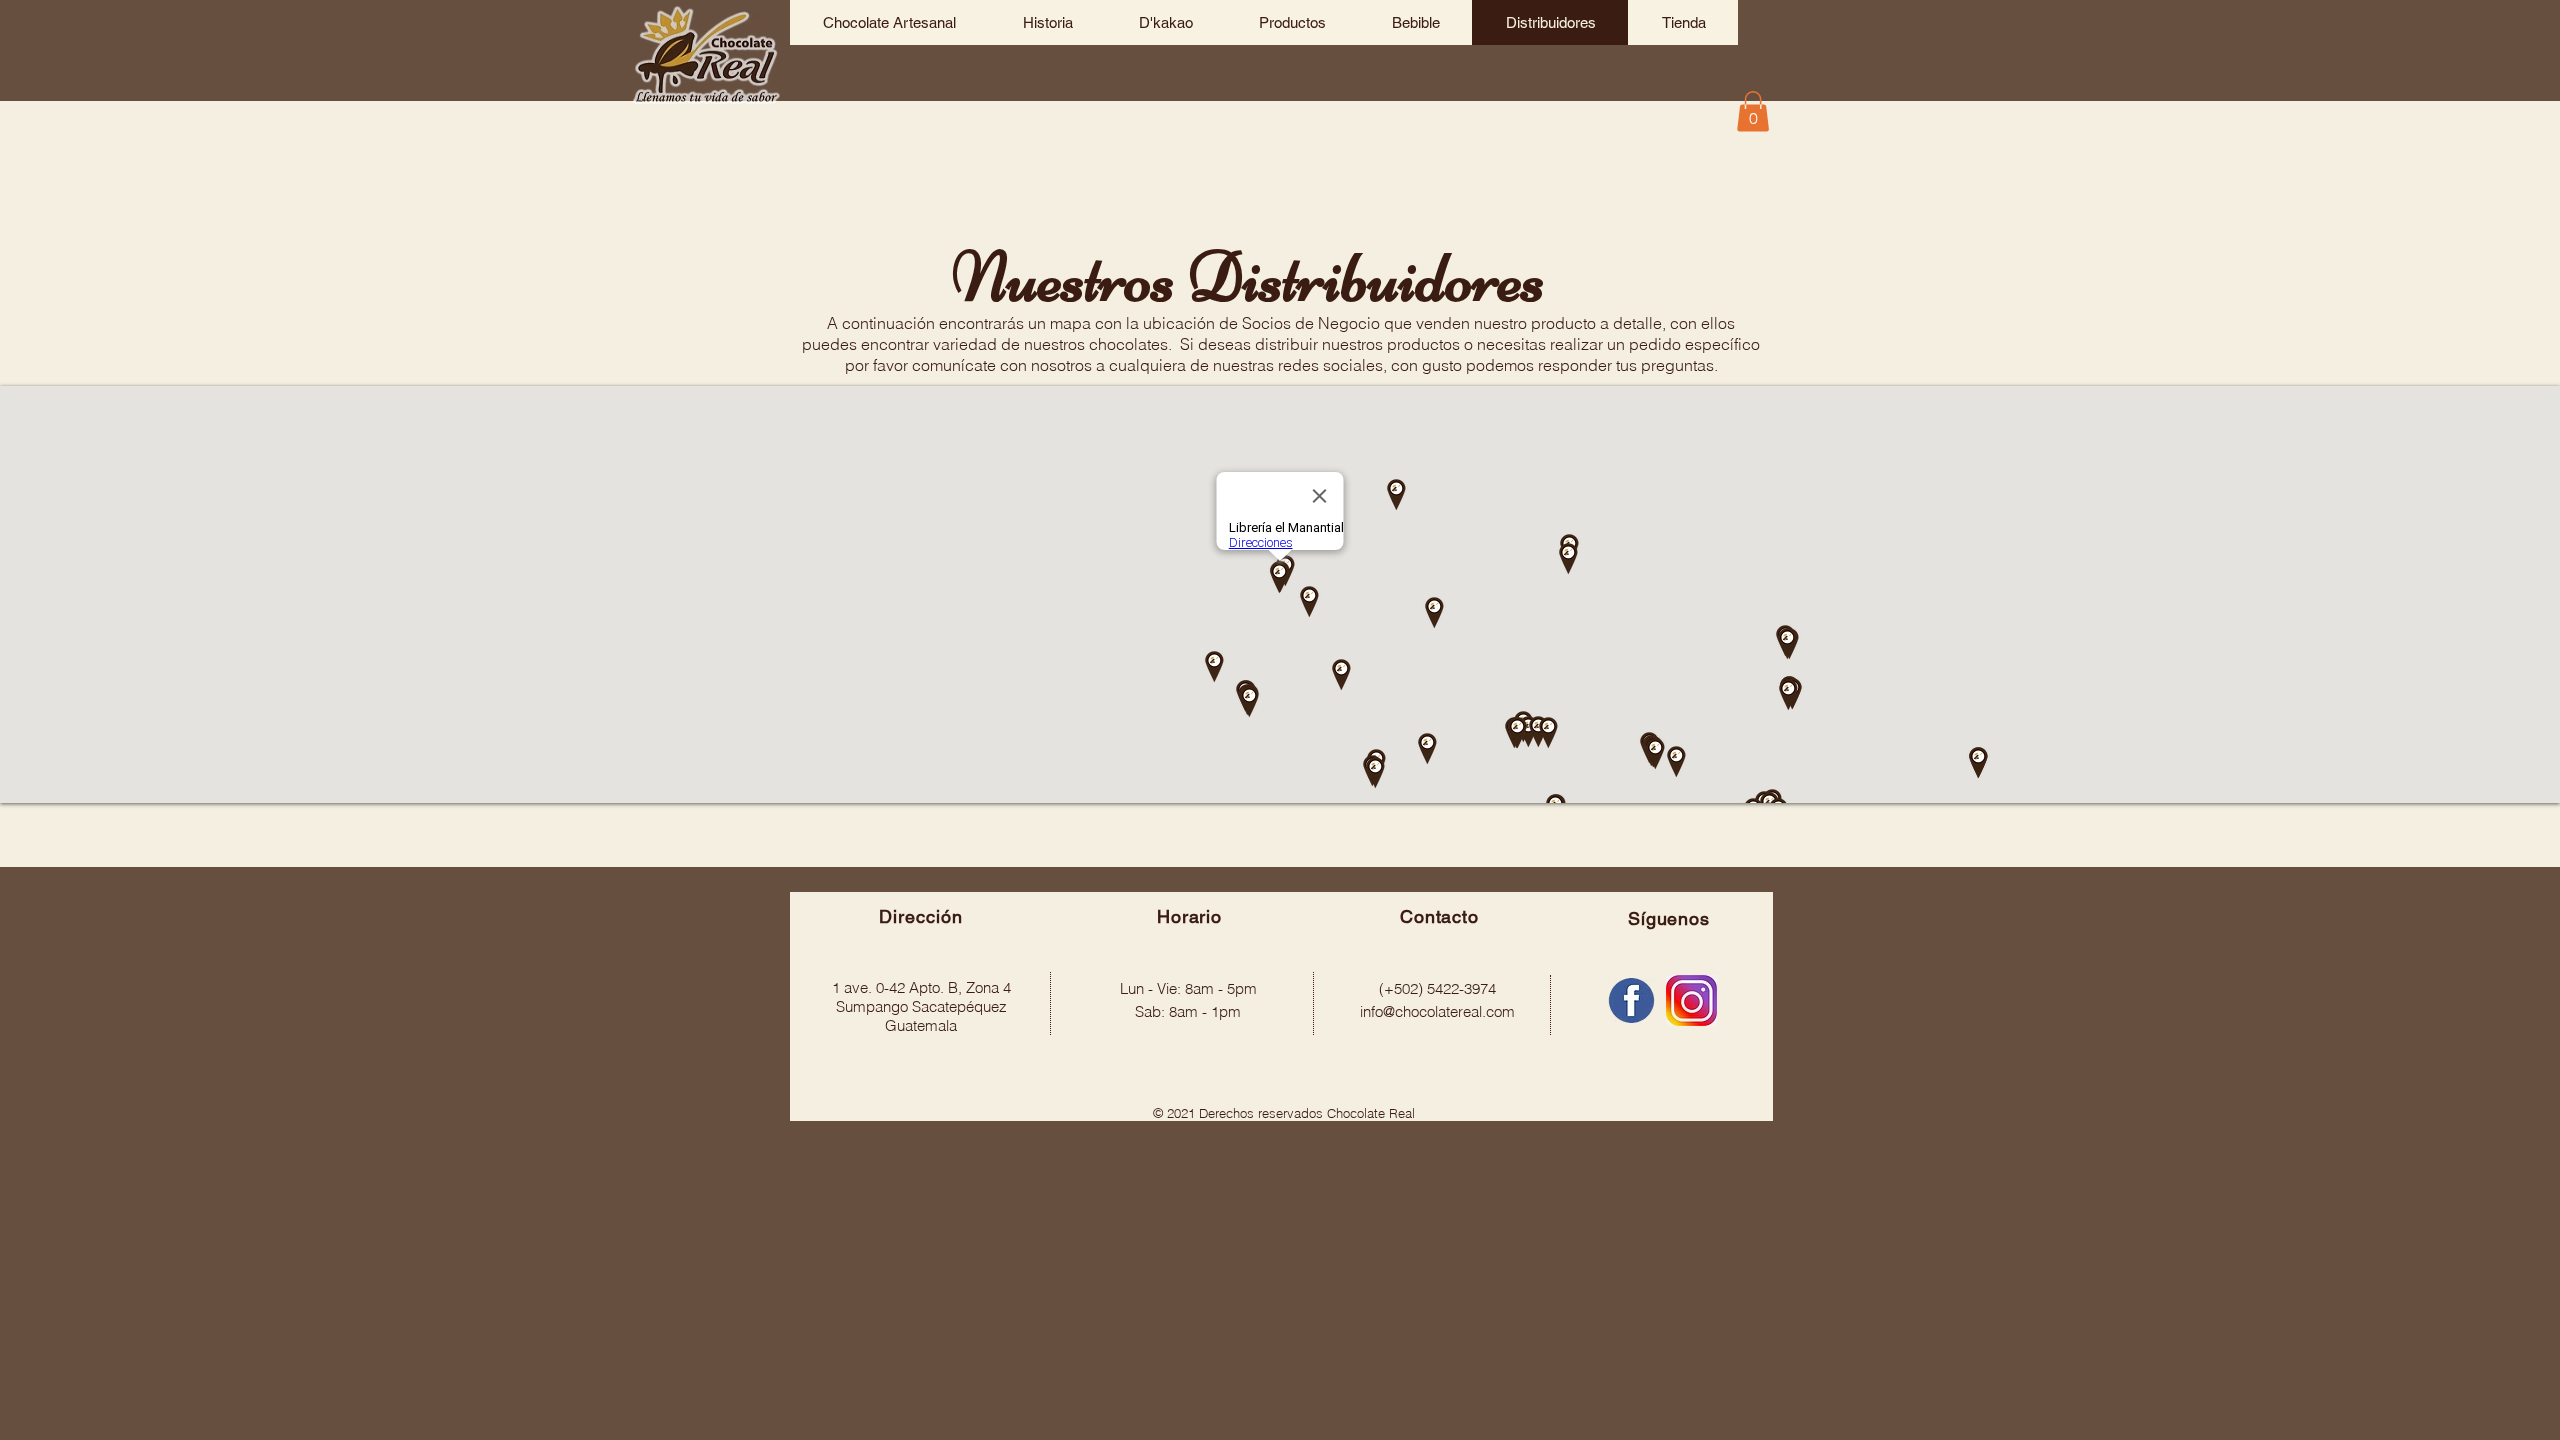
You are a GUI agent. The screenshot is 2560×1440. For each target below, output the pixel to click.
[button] (1753, 111)
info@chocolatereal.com (1437, 1011)
